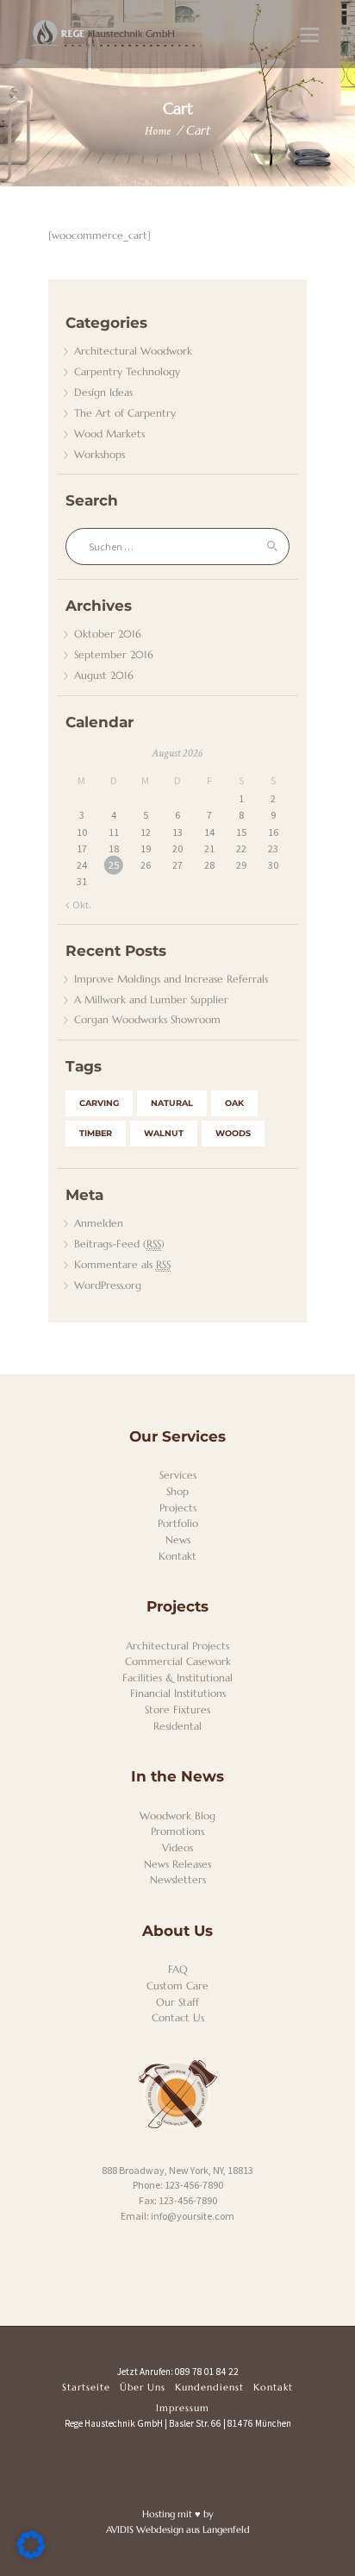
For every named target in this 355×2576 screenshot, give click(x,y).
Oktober (108, 634)
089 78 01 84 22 (207, 2372)
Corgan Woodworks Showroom (147, 1019)
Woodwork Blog (177, 1816)
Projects (178, 1508)
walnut (164, 1133)
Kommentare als (122, 1264)
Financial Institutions (178, 1693)
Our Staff (177, 2002)
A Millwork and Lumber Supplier (151, 999)
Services (178, 1475)
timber (96, 1133)
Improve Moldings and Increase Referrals (171, 979)
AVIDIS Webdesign (145, 2529)
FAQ (178, 1969)
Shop (177, 1491)
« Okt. (78, 905)
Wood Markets (109, 434)
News (178, 1539)
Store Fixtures (177, 1709)
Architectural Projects (177, 1646)
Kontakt (177, 1556)
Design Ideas (103, 392)
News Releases (177, 1864)
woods (233, 1133)
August (104, 675)
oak (234, 1103)
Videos (177, 1847)
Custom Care (177, 1985)
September (114, 654)
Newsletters (178, 1879)
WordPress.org (108, 1285)
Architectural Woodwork (133, 351)
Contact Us (178, 2017)
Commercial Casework (178, 1661)
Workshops (100, 454)
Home (158, 131)
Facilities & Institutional (177, 1678)
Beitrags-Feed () (119, 1244)
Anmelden (99, 1223)
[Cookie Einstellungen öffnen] (31, 2555)
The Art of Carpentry (125, 413)
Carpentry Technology (127, 371)
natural (172, 1103)
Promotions (177, 1831)
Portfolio (178, 1523)
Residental (177, 1726)
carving (99, 1103)
